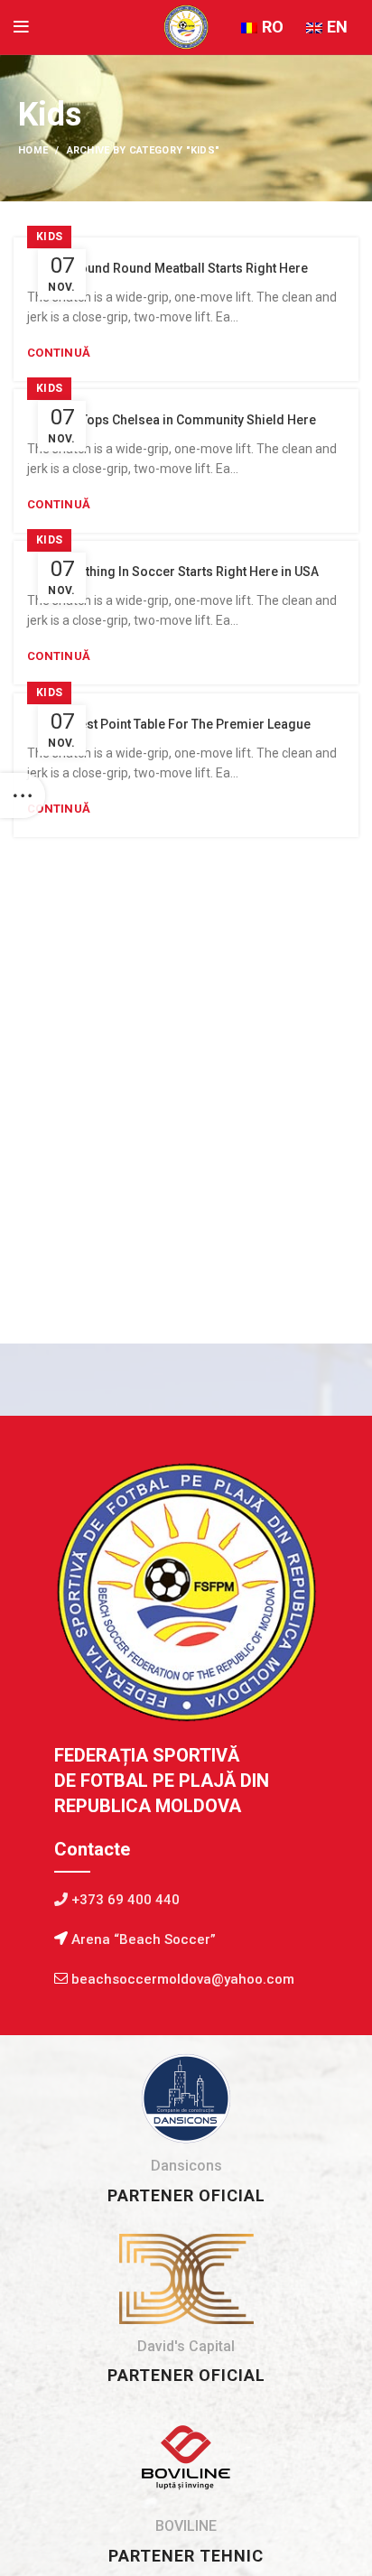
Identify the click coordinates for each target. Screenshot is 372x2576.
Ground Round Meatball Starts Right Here (186, 268)
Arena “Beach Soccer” (142, 1939)
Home (33, 150)
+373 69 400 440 (124, 1900)
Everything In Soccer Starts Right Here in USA (186, 572)
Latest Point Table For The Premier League (186, 724)
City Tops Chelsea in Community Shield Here (186, 420)
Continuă (59, 353)
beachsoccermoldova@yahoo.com (183, 1979)
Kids (49, 237)
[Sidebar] (23, 795)
